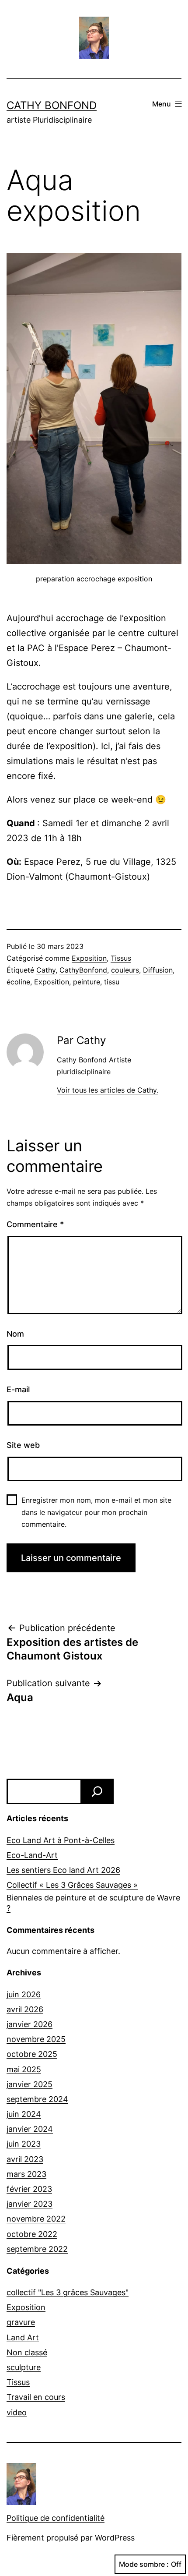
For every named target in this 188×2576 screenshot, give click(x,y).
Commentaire (35, 1224)
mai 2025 (24, 2069)
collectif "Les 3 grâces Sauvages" (68, 2292)
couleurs (125, 970)
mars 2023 (26, 2174)
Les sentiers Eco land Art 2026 (63, 1870)
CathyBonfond (83, 970)
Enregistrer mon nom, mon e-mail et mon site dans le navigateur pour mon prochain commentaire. (96, 1512)
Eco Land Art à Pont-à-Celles (61, 1840)
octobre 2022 (32, 2234)
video (17, 2412)
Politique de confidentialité (56, 2518)
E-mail (18, 1389)
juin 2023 (24, 2144)
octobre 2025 (32, 2054)
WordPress (115, 2538)
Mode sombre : (144, 2564)
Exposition (89, 958)
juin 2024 (24, 2114)
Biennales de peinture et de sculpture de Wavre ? (93, 1903)
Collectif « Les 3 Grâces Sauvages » (72, 1885)
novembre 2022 (36, 2219)
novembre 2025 (36, 2039)
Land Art (23, 2337)
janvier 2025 (30, 2084)
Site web (23, 1445)
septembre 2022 (37, 2249)
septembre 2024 (37, 2099)
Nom (15, 1334)
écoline (18, 982)
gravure (21, 2322)
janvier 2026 (30, 2024)
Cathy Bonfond (52, 105)
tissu (112, 982)
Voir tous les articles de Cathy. (108, 1090)
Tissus (121, 958)
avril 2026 (25, 2009)
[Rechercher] (97, 1791)
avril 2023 (25, 2159)
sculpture (24, 2367)
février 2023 (29, 2189)
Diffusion (158, 970)
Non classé (27, 2352)
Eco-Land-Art (32, 1855)
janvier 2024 (30, 2129)
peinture (87, 982)
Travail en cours (36, 2397)
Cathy (46, 970)
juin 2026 (24, 1994)
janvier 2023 (30, 2204)
